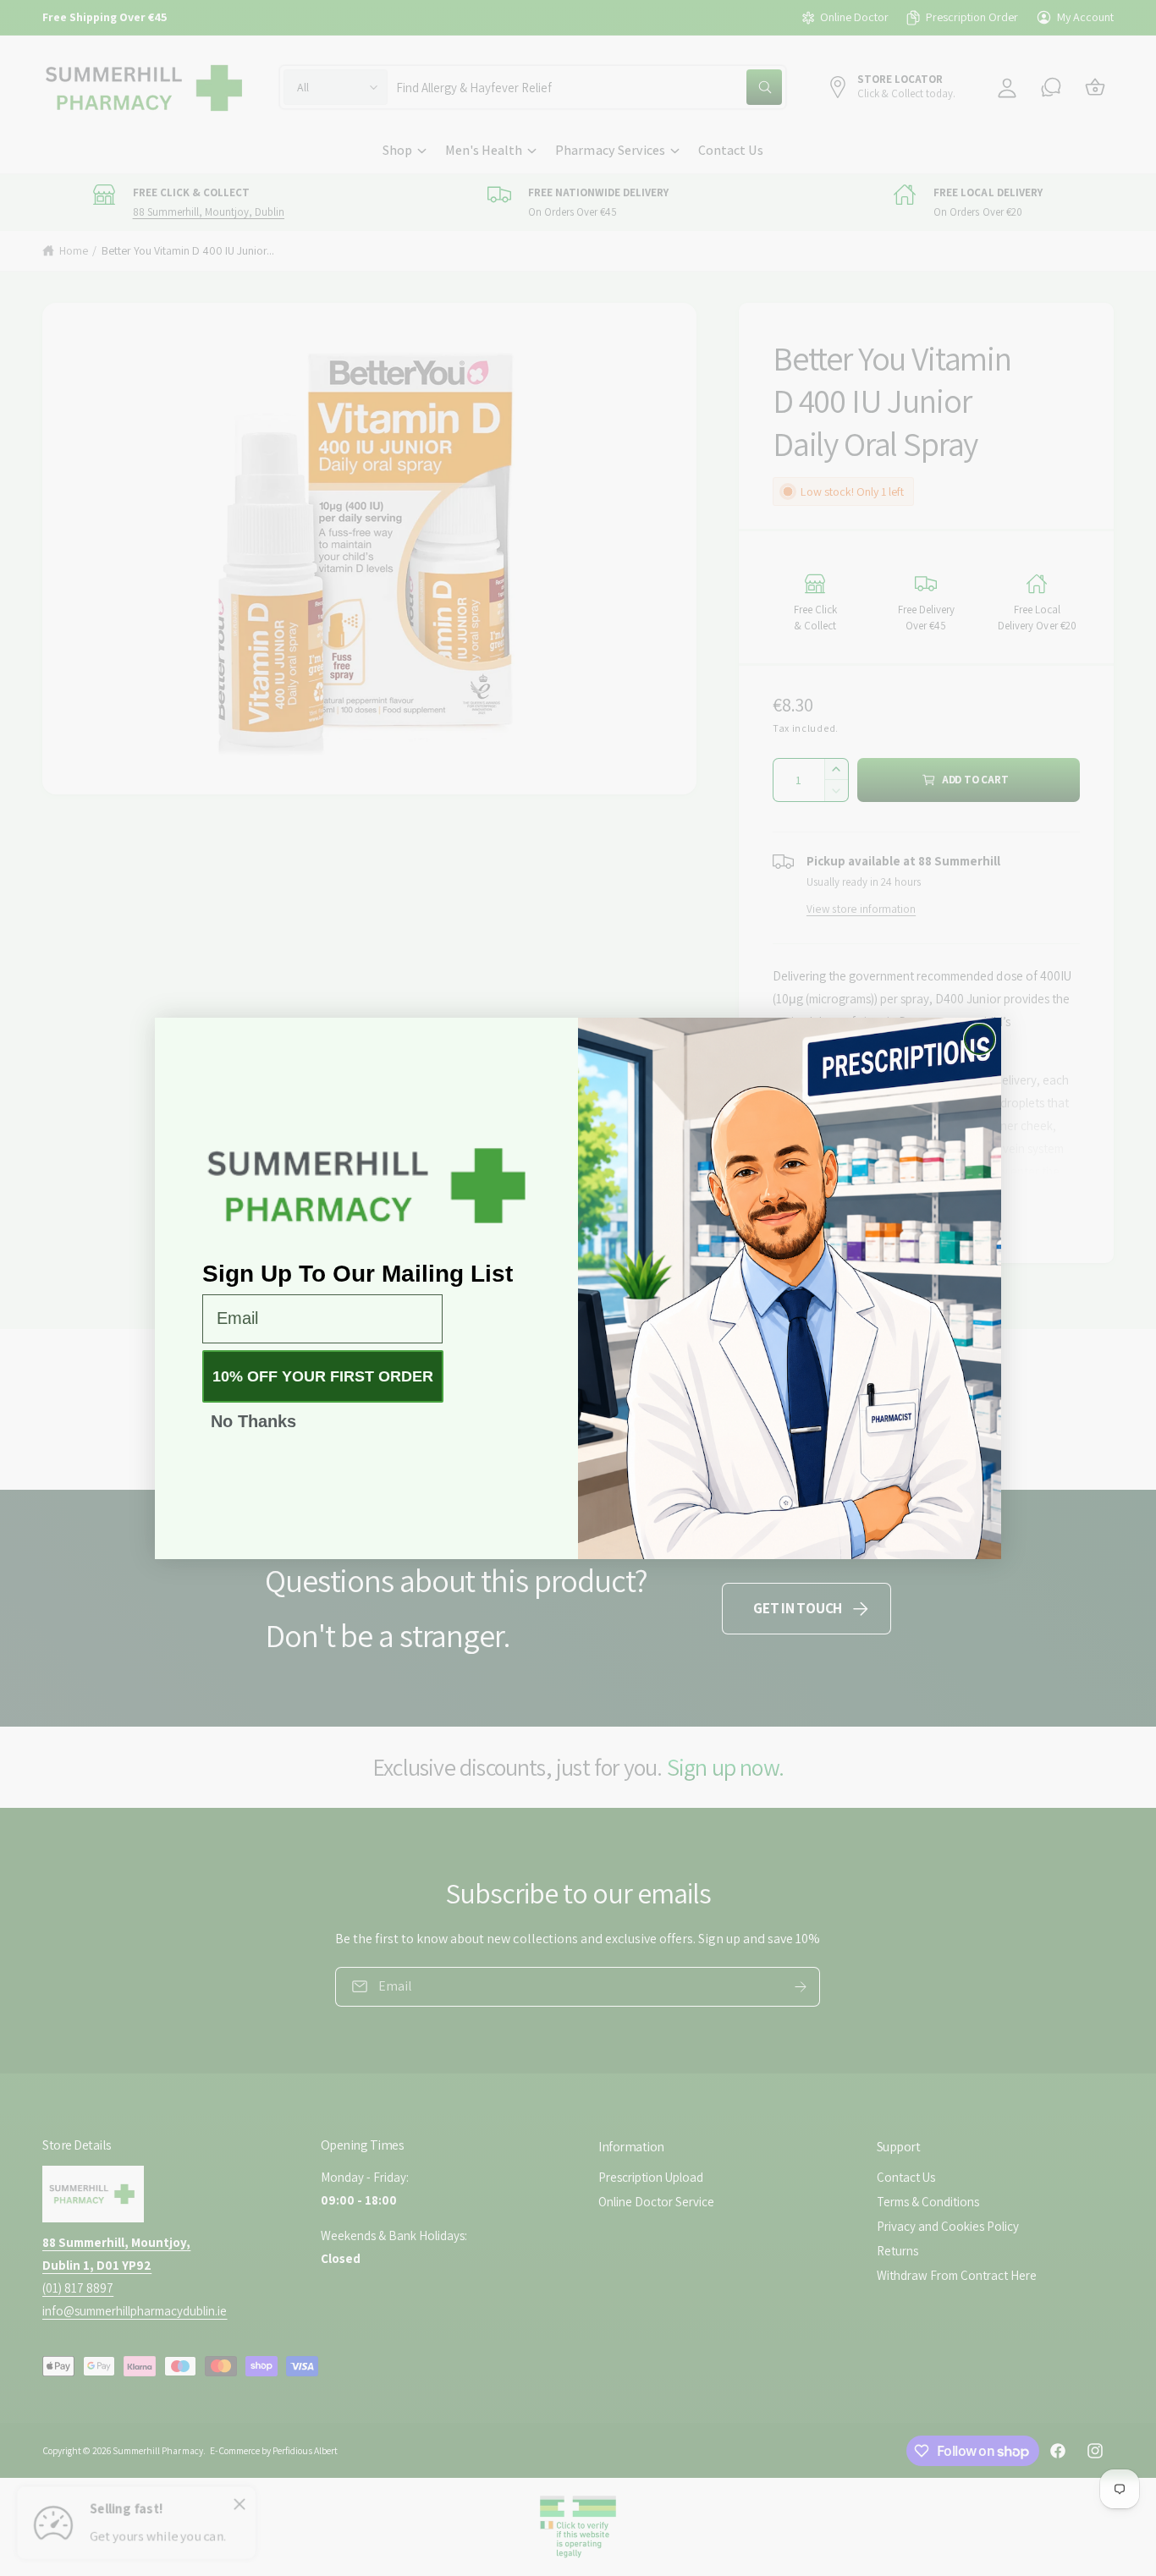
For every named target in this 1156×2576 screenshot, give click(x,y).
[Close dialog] (980, 1039)
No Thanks (253, 1421)
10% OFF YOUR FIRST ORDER (323, 1376)
